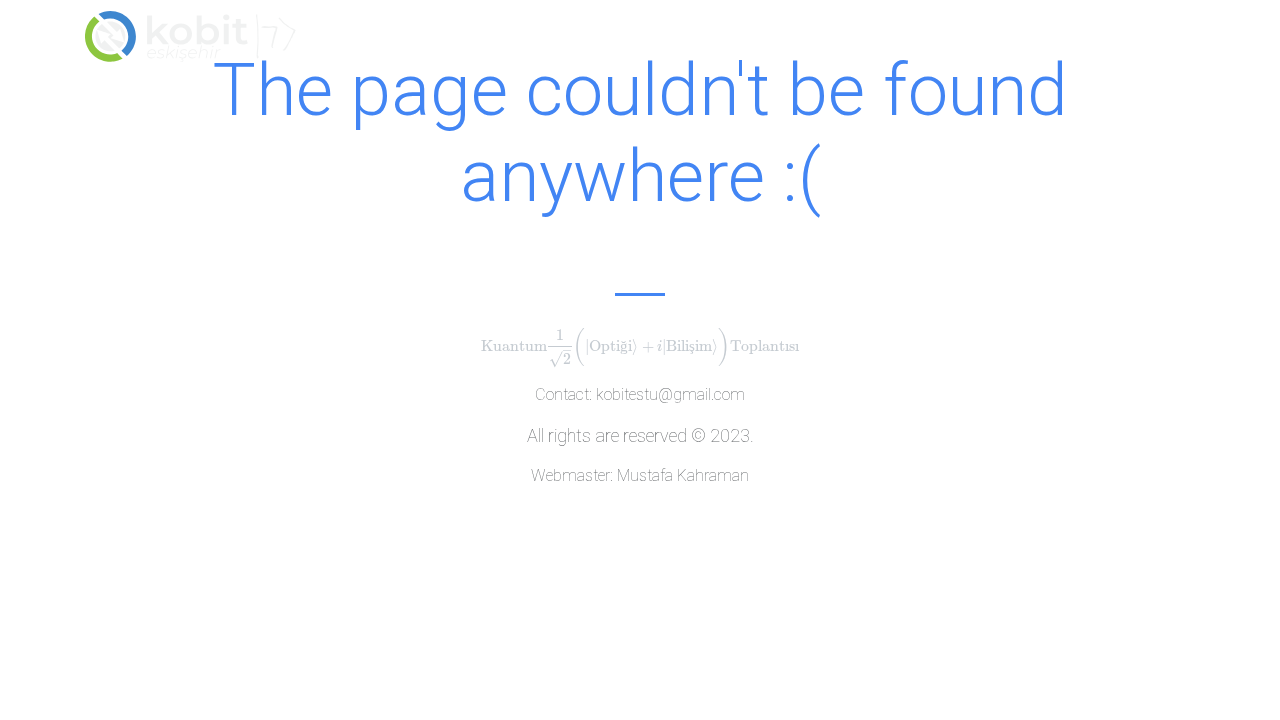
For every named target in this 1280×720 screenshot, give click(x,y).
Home (658, 43)
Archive (1047, 43)
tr (1174, 43)
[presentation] (640, 346)
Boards (863, 43)
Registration (756, 43)
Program (953, 43)
